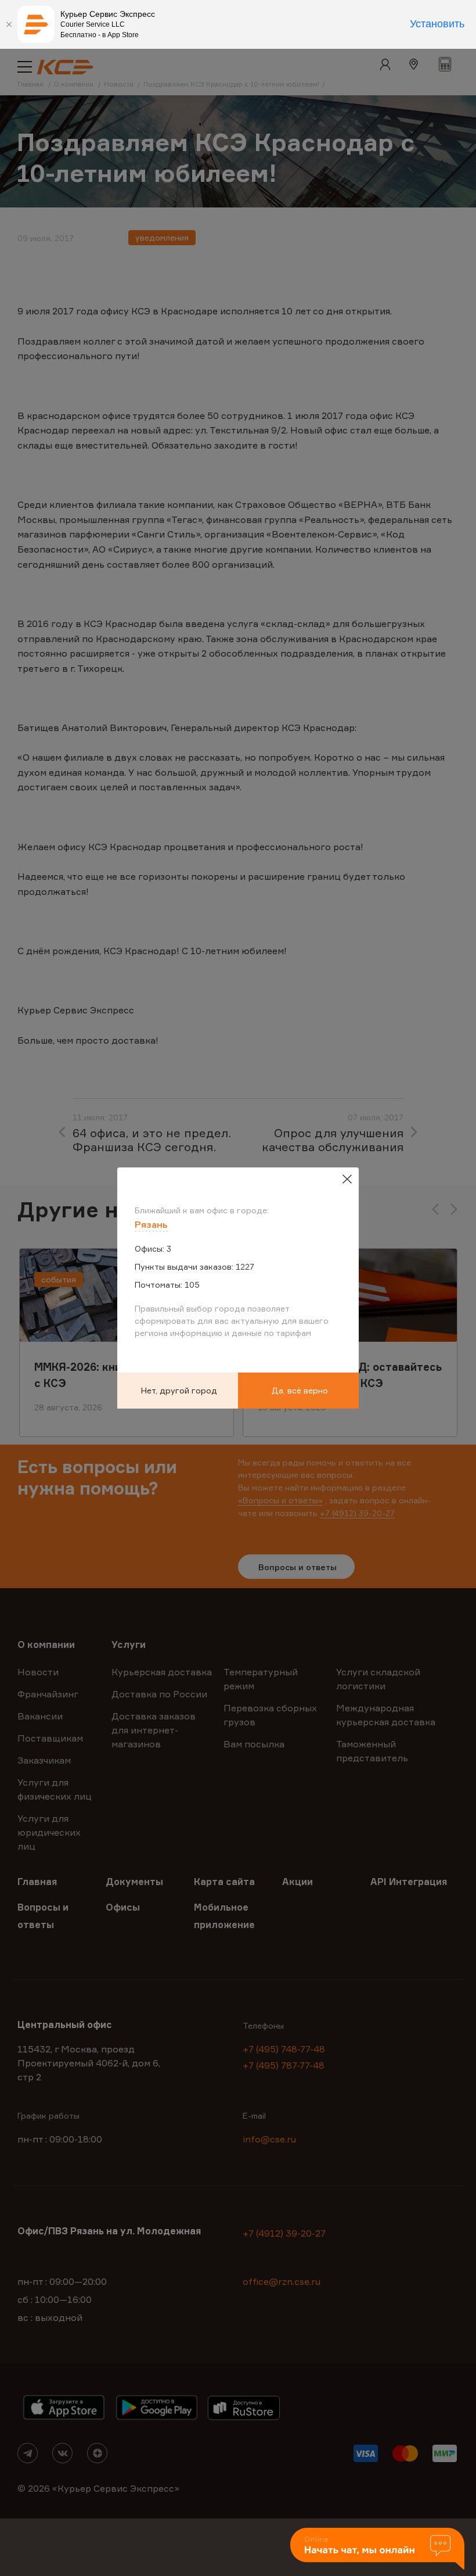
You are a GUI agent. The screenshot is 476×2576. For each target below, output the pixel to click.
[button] (377, 2550)
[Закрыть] (9, 24)
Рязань (151, 1224)
